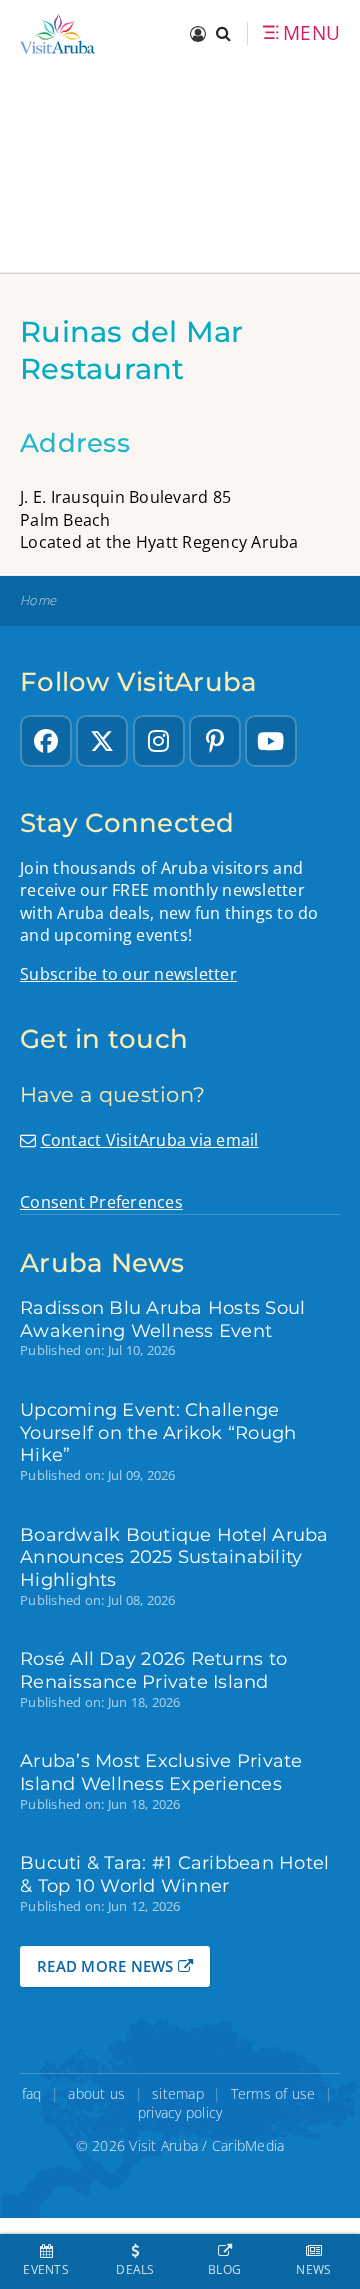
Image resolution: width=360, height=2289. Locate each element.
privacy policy (180, 2112)
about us (96, 2093)
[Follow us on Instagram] (159, 741)
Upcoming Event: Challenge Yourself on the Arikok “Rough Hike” (158, 1432)
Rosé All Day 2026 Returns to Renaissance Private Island (153, 1670)
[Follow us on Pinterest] (215, 741)
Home (38, 600)
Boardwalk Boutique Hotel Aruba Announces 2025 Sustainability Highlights (174, 1557)
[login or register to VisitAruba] (198, 34)
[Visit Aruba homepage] (57, 33)
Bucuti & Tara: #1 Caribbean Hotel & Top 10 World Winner (174, 1874)
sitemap (178, 2093)
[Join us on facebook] (46, 741)
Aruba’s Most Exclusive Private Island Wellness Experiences (161, 1772)
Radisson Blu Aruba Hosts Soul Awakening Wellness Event (162, 1319)
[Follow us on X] (102, 741)
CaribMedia (248, 2145)
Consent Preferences (101, 1202)
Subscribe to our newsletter (128, 974)
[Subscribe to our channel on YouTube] (271, 741)
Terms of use (273, 2093)
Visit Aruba (163, 2145)
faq (32, 2093)
